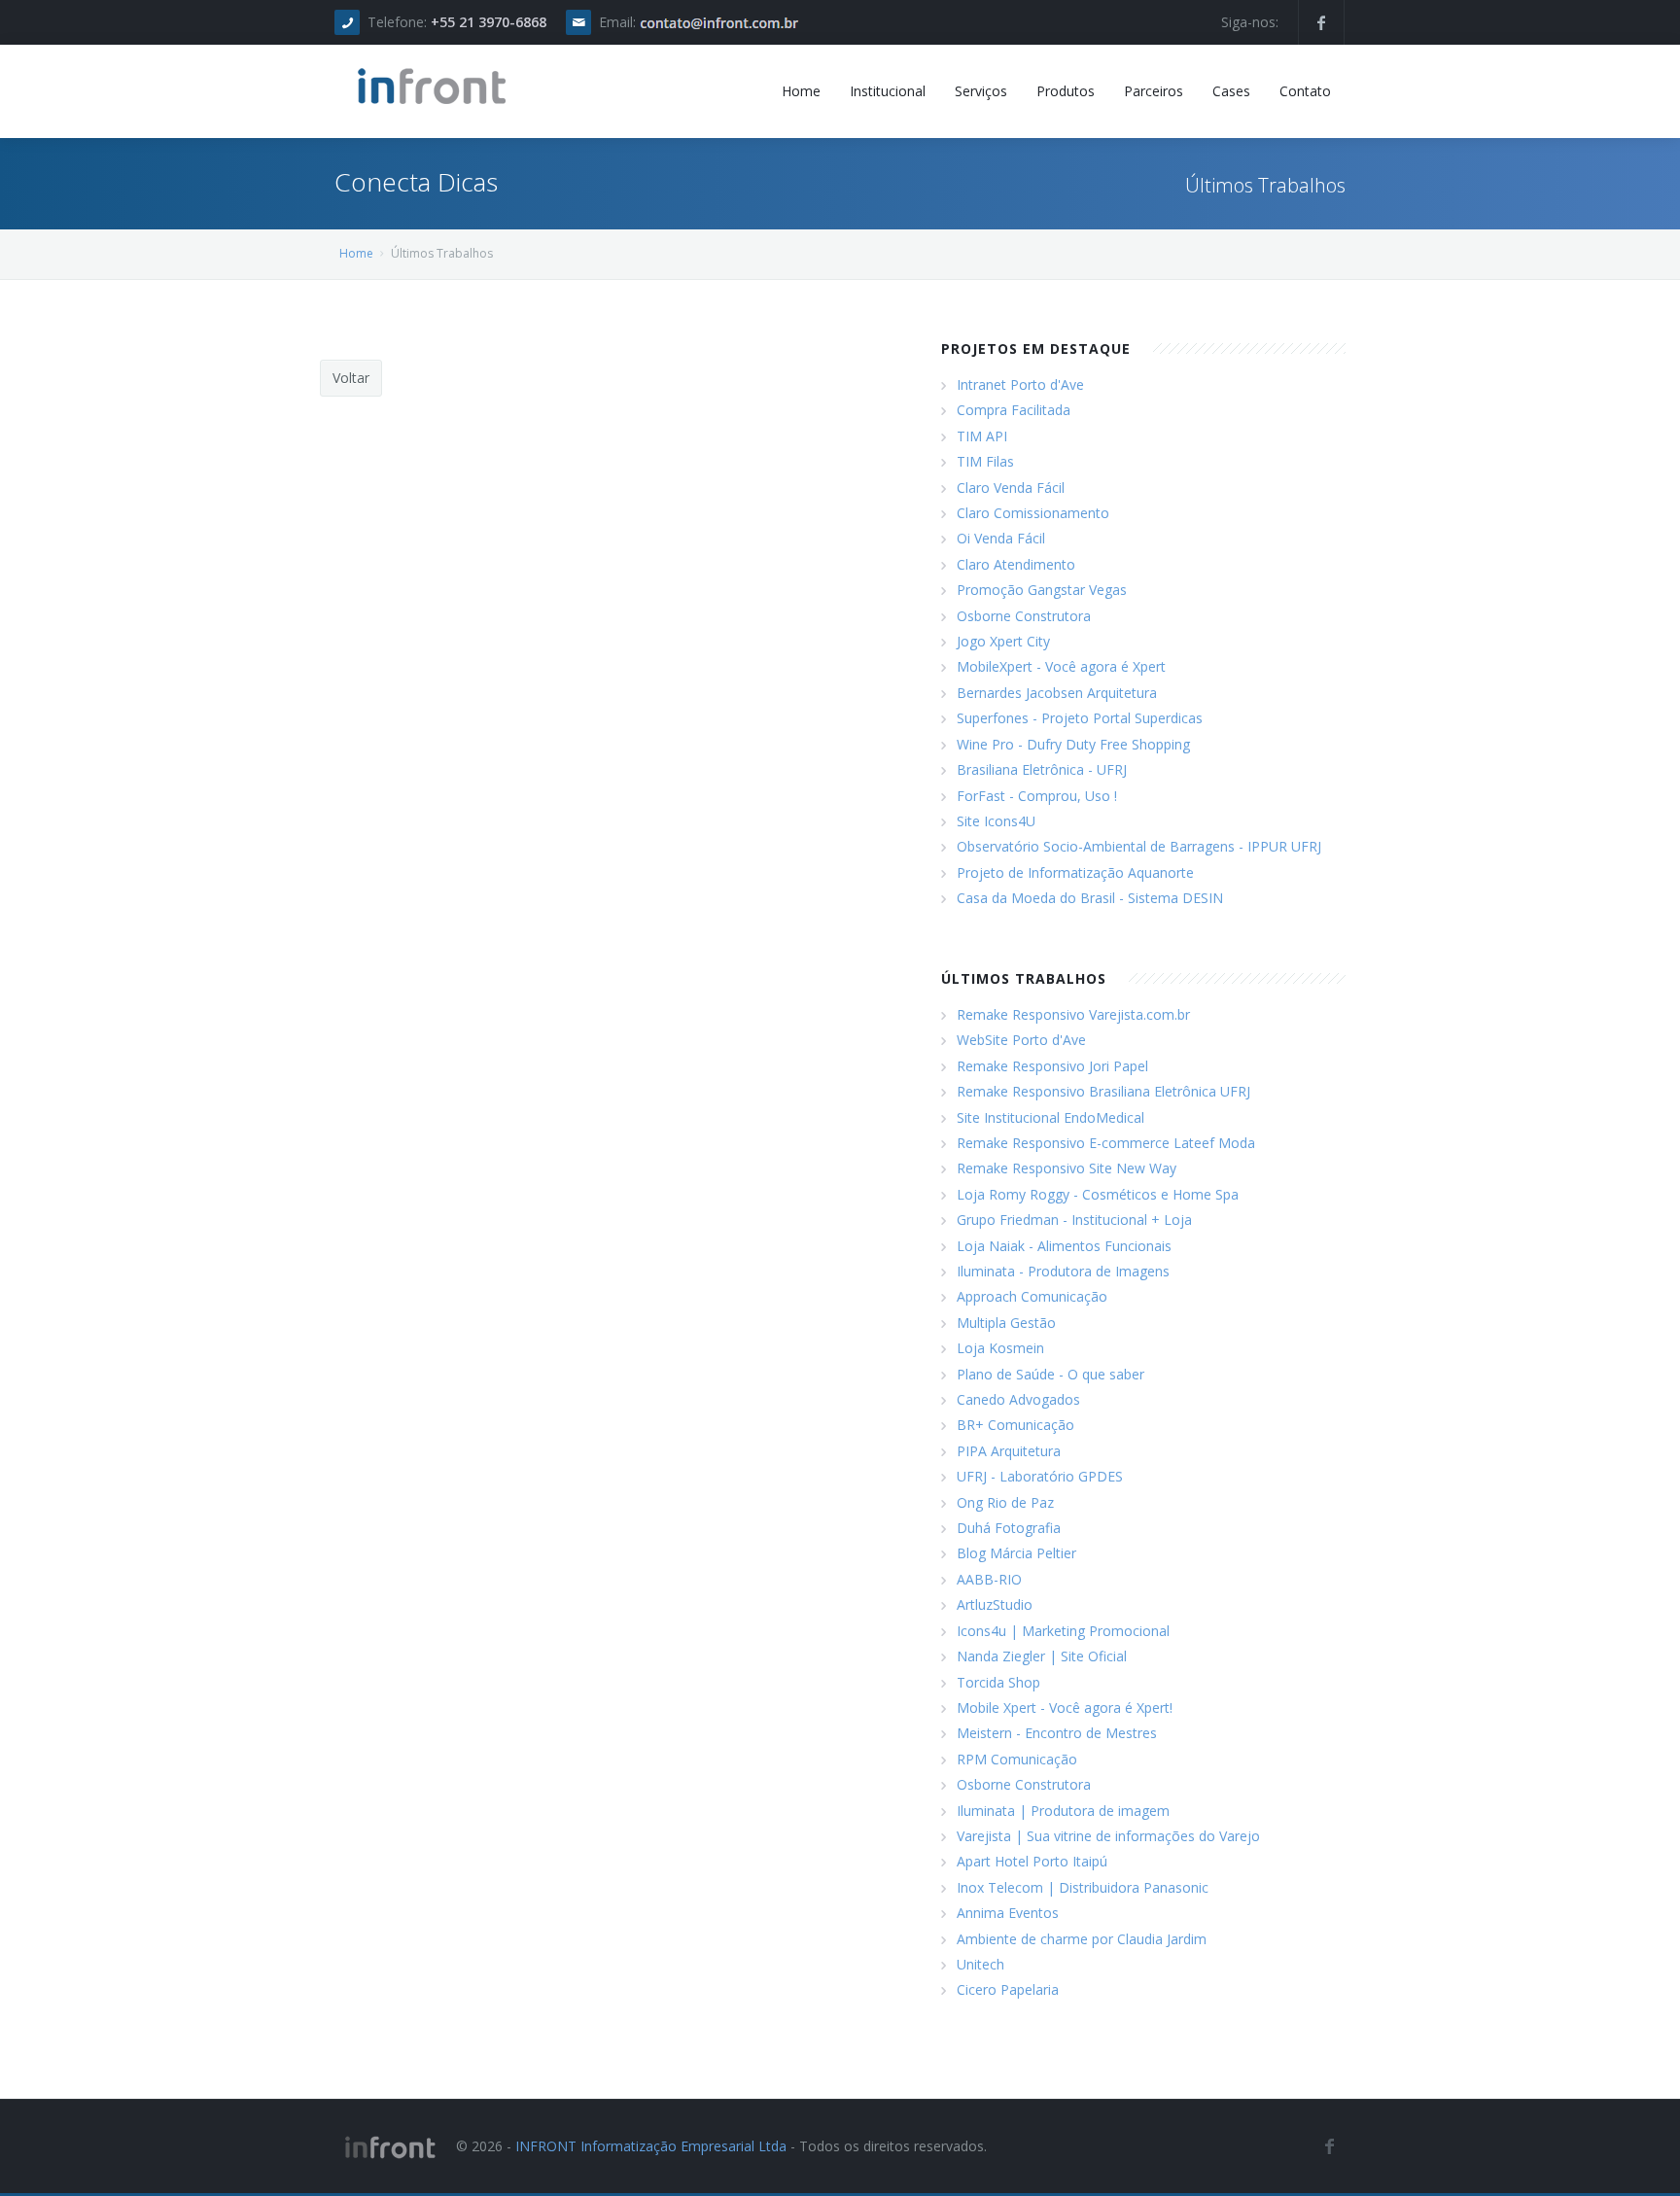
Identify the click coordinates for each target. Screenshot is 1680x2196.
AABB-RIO (989, 1579)
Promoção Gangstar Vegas (1042, 590)
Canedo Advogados (1018, 1399)
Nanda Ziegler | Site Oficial (1042, 1656)
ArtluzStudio (995, 1604)
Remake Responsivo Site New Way (1067, 1168)
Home (356, 253)
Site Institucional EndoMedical (1050, 1117)
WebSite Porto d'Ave (1021, 1040)
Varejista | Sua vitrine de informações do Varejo (1108, 1836)
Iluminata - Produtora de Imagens (1063, 1271)
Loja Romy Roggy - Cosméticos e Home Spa (1098, 1194)
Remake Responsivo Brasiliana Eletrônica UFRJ (1103, 1091)
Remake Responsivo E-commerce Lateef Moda (1106, 1143)
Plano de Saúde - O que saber (1050, 1374)
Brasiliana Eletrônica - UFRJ (1042, 769)
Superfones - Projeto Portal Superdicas (1080, 718)
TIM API (982, 436)
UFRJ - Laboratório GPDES (1040, 1476)
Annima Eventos (1008, 1913)
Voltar (351, 378)
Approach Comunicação (1032, 1296)
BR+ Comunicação (1015, 1425)
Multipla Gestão (1006, 1323)
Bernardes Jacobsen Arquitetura (1057, 693)
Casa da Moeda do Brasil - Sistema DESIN (1090, 898)
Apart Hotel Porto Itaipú (1032, 1861)
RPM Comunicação (1017, 1759)
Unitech (980, 1964)
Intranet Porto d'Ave (1020, 384)
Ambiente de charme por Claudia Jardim (1082, 1939)
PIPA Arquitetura (1009, 1451)
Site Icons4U (996, 821)
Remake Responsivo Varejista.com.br (1073, 1014)
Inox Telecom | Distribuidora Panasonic (1083, 1887)
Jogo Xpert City (1003, 641)
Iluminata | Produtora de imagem (1063, 1811)
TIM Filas (985, 461)
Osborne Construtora (1024, 616)
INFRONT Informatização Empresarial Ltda (651, 2146)
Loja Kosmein (1000, 1348)
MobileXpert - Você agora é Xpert (1061, 666)
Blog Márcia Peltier (1016, 1553)
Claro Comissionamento (1033, 513)
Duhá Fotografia (1009, 1528)
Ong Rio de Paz (1005, 1502)
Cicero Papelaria (1008, 1989)
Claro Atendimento (1016, 564)
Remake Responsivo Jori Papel (1052, 1066)
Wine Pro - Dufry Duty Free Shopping (1073, 744)
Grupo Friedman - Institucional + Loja (1074, 1220)
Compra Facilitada (1014, 410)
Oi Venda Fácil (1001, 538)
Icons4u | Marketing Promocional (1063, 1631)
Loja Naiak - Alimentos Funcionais (1064, 1246)
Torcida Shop (998, 1682)
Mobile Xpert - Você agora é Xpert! (1065, 1708)
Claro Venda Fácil (1011, 488)
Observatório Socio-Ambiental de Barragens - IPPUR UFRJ (1139, 846)
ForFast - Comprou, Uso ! (1037, 796)
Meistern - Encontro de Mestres (1057, 1733)
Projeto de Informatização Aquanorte (1075, 872)
